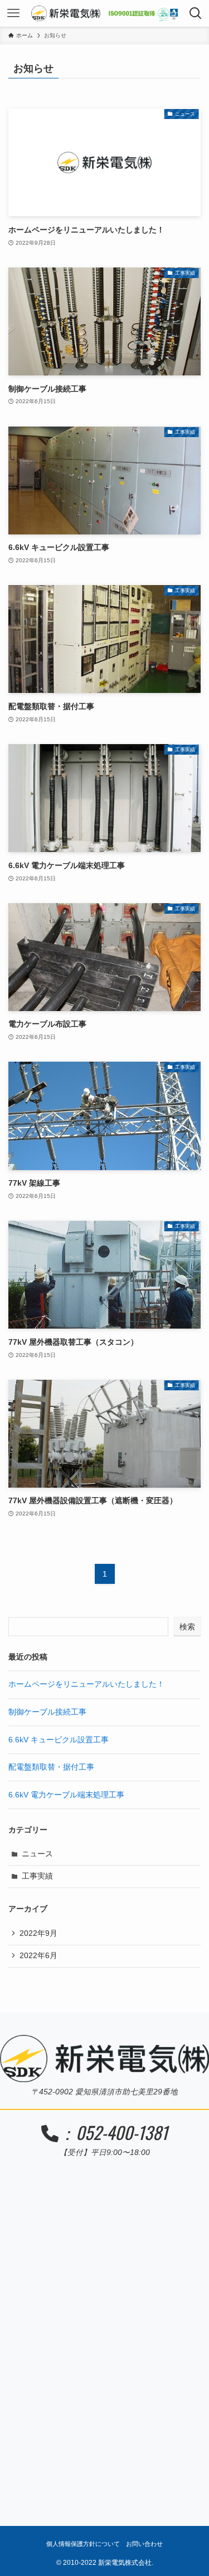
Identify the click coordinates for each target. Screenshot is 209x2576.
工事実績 (37, 1876)
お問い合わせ (144, 2544)
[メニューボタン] (13, 13)
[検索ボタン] (196, 13)
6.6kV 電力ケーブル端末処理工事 (66, 1795)
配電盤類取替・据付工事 (51, 1767)
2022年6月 (38, 1956)
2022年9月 (38, 1933)
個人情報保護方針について (83, 2544)
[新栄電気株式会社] (104, 13)
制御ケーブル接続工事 (47, 1712)
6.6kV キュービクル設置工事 (59, 1740)
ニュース (37, 1854)
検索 (187, 1627)
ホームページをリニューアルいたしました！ (86, 1684)
